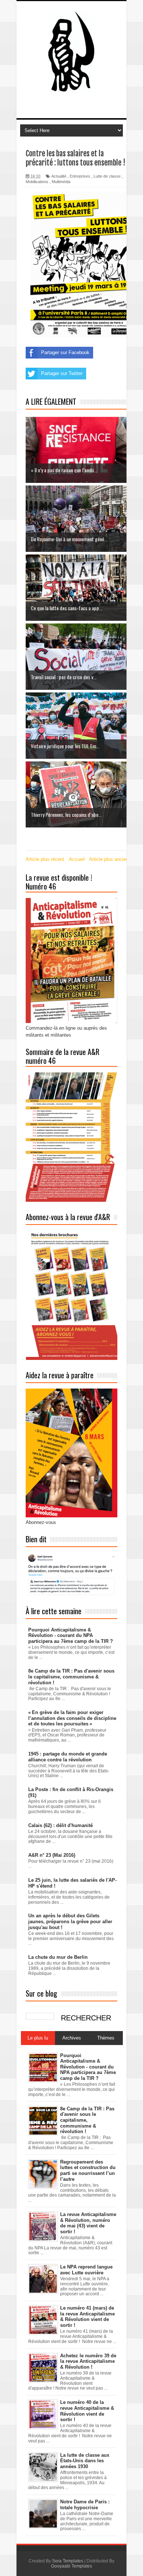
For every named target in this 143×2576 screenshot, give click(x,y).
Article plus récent (45, 859)
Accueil (77, 859)
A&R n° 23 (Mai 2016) (52, 1855)
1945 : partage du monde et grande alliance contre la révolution (68, 1757)
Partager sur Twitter (62, 373)
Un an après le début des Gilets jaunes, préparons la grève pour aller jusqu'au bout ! (70, 1921)
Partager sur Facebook (65, 352)
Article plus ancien (109, 859)
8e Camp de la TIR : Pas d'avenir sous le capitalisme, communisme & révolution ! (71, 1677)
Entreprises (80, 176)
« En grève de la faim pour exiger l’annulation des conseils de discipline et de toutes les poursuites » (72, 1718)
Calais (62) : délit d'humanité (60, 1825)
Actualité (59, 176)
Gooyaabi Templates (71, 2566)
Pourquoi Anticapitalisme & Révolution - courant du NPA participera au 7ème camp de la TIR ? (71, 1636)
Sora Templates (68, 2561)
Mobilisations (37, 182)
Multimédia (61, 182)
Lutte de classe (107, 176)
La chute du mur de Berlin (58, 1957)
